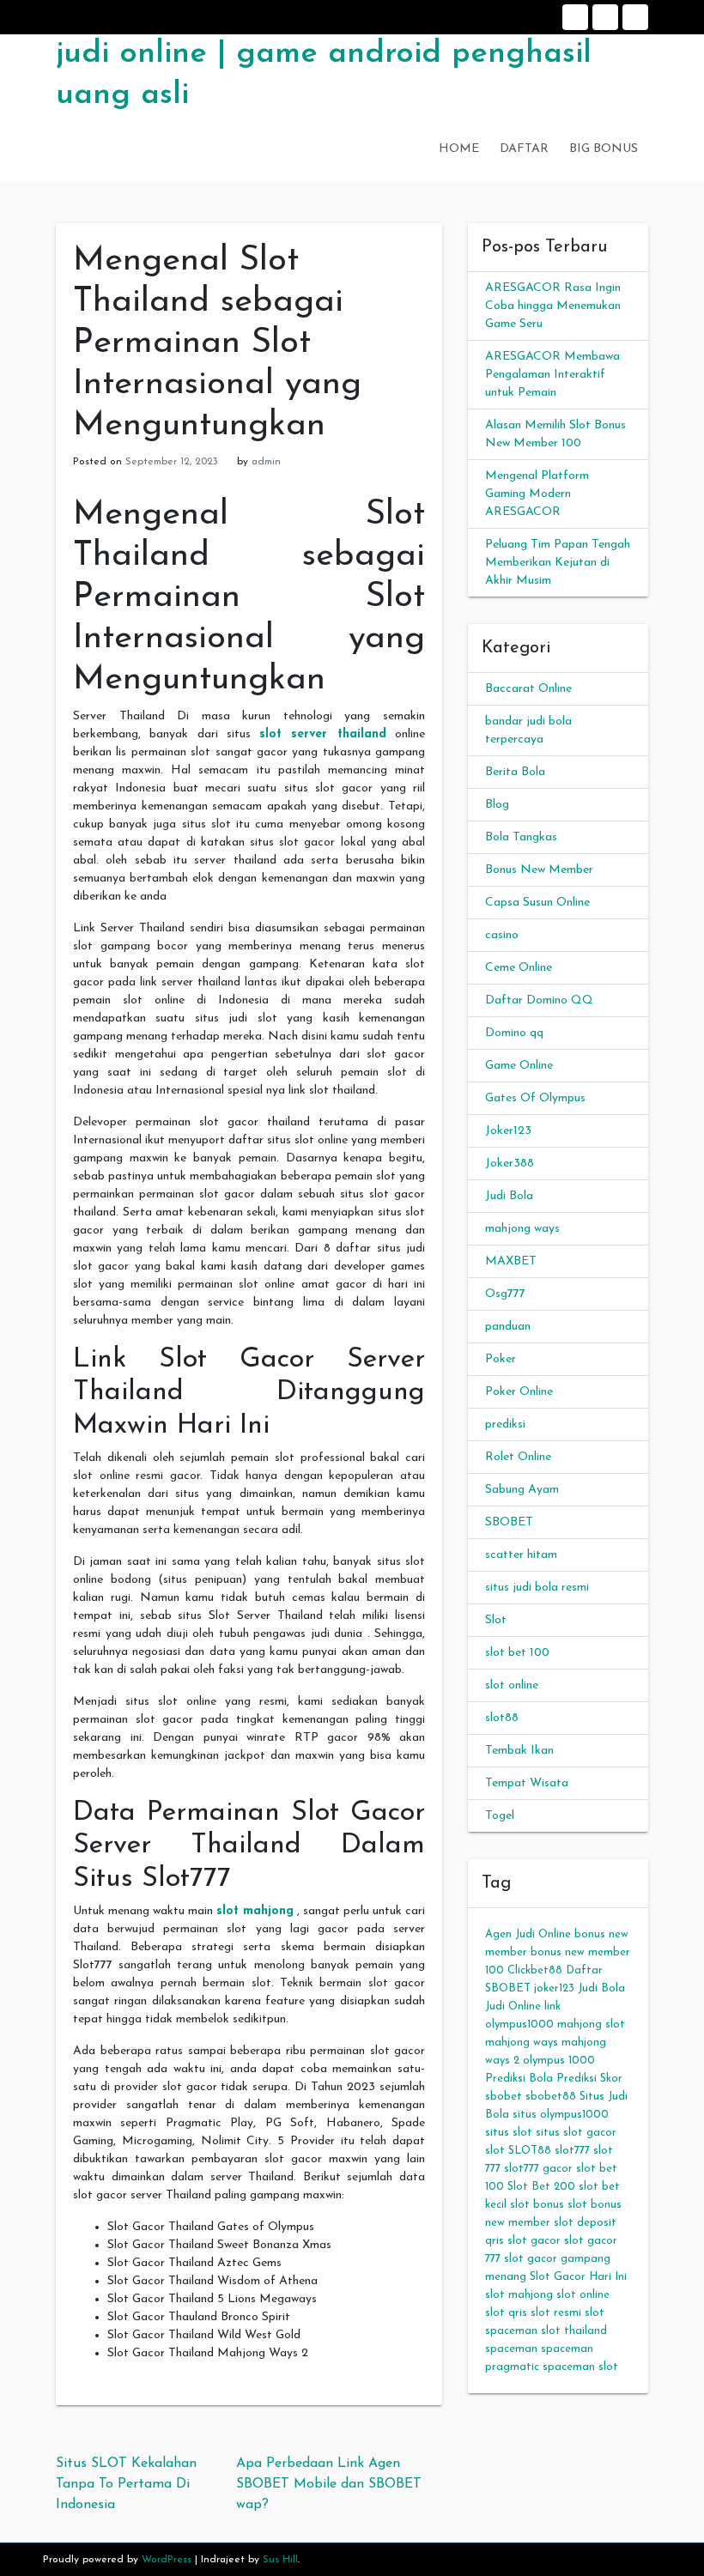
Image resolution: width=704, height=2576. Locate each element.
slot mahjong (255, 1911)
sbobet (504, 2097)
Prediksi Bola (519, 2079)
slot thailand (574, 2331)
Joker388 (510, 1164)
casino (502, 935)
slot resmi (556, 2313)
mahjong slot (591, 2024)
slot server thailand (323, 734)
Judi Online (513, 2006)
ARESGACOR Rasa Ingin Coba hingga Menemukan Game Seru (553, 306)
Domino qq (514, 1033)
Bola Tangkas (521, 837)
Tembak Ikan (519, 1751)
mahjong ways (522, 1229)
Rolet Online (518, 1457)
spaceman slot (580, 2367)
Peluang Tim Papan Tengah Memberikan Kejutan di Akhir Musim (558, 563)
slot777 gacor (538, 2169)
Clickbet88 (535, 1970)
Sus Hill (280, 2560)
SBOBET (509, 1522)
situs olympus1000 (561, 2115)
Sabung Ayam (522, 1490)
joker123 (554, 1988)
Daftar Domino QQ (539, 1000)
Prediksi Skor (589, 2079)
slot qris (506, 2313)
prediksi (505, 1424)
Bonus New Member (539, 870)
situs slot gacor (576, 2133)
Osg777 (505, 1294)
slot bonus (537, 2205)
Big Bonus (635, 17)
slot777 (572, 2151)
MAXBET (511, 1261)
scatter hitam (521, 1555)
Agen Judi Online (528, 1934)
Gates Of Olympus (535, 1098)
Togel (500, 1816)
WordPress (167, 2560)
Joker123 (508, 1131)
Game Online (519, 1066)
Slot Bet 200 (541, 2187)
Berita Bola (515, 772)
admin (266, 462)
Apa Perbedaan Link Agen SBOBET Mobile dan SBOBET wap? (329, 2484)
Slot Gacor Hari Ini (578, 2277)
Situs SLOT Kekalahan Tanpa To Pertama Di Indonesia (126, 2484)
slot (495, 2151)
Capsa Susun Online (537, 903)
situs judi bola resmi (537, 1588)
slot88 (502, 1718)
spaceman (511, 2349)
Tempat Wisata (527, 1783)
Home (575, 17)
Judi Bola (509, 1196)
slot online (512, 1685)
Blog (497, 805)
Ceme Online (519, 968)
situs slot (509, 2133)
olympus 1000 (559, 2061)
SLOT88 (530, 2151)
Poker (501, 1359)
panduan (508, 1327)
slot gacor (534, 2241)
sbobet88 (551, 2097)
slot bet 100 (517, 1653)
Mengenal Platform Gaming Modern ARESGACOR (537, 494)
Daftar (605, 17)
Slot (496, 1620)
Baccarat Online (528, 689)
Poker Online (519, 1392)
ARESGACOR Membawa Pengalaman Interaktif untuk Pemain (552, 375)
